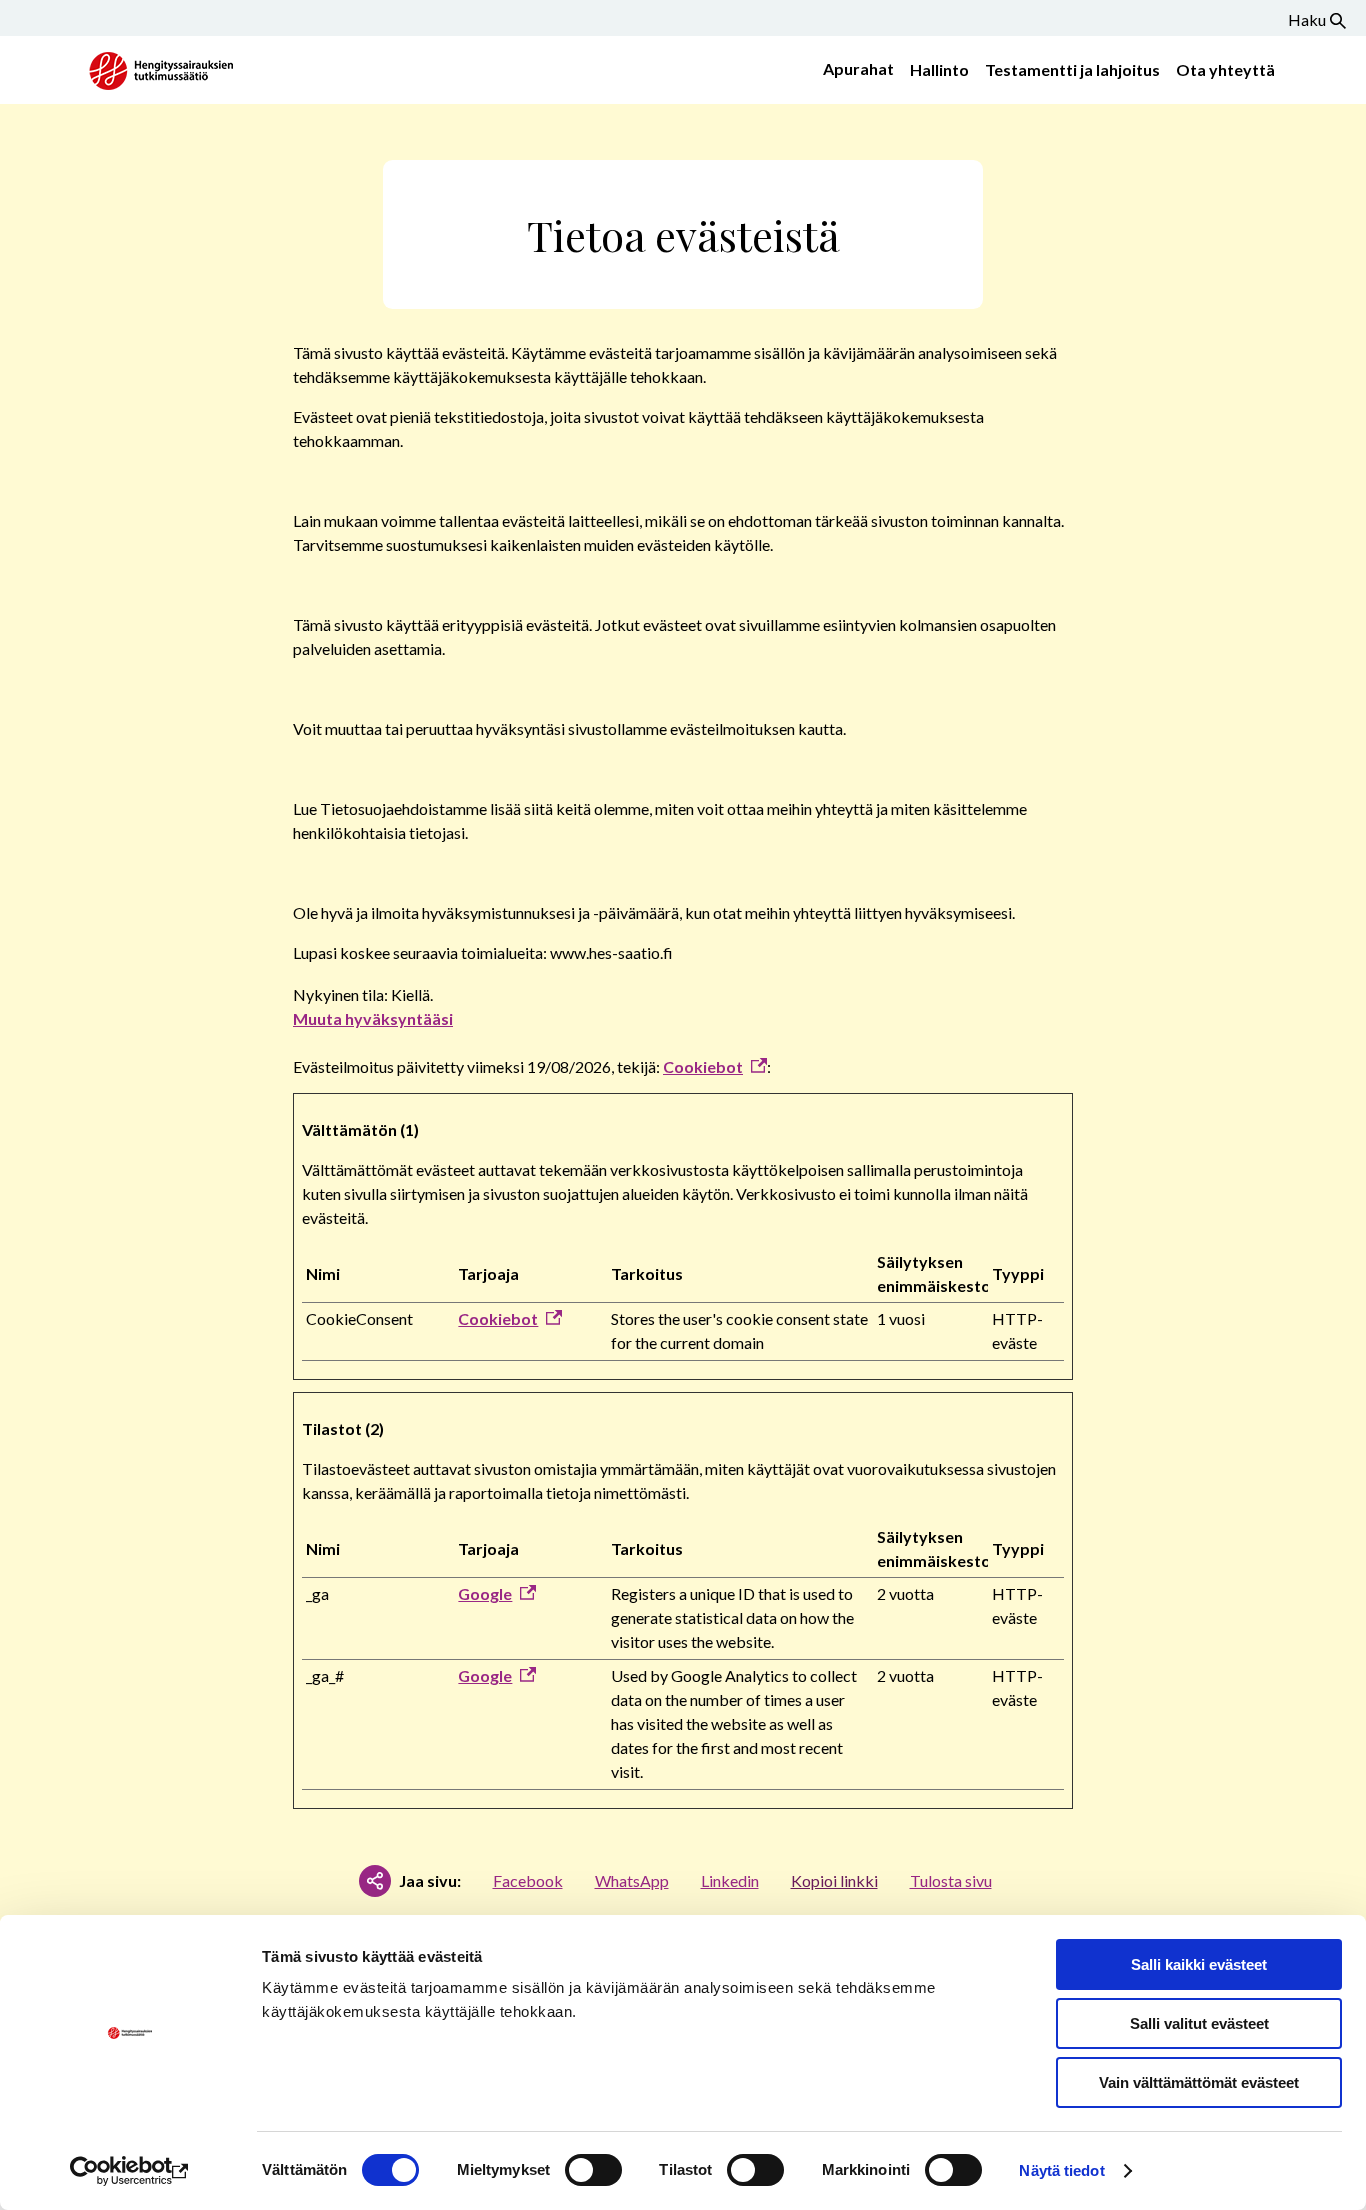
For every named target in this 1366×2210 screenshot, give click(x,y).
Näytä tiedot (1061, 2170)
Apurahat (858, 68)
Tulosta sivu (951, 1880)
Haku (1307, 19)
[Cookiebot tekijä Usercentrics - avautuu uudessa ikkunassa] (129, 2171)
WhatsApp (632, 1880)
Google (485, 1593)
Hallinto (939, 69)
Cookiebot (703, 1066)
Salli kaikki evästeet (1199, 1964)
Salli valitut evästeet (1199, 2023)
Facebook (528, 1880)
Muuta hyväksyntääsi (373, 1018)
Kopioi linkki (834, 1880)
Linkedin (730, 1880)
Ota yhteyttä (1225, 69)
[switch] (593, 2170)
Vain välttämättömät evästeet (1199, 2082)
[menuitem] (854, 70)
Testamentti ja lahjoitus (1072, 69)
